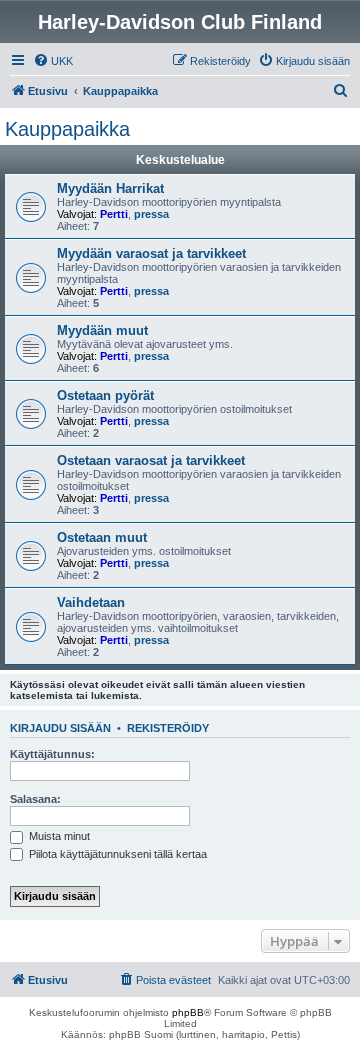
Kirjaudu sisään (60, 728)
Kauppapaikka (67, 129)
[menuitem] (53, 61)
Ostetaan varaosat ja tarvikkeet (151, 460)
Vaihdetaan (91, 602)
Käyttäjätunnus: (52, 754)
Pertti (114, 214)
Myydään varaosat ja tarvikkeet (151, 253)
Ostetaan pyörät (105, 395)
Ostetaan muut (102, 537)
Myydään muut (102, 330)
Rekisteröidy (168, 728)
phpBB (188, 1012)
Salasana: (35, 799)
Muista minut (58, 836)
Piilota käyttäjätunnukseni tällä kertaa (116, 854)
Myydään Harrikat (110, 188)
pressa (151, 214)
